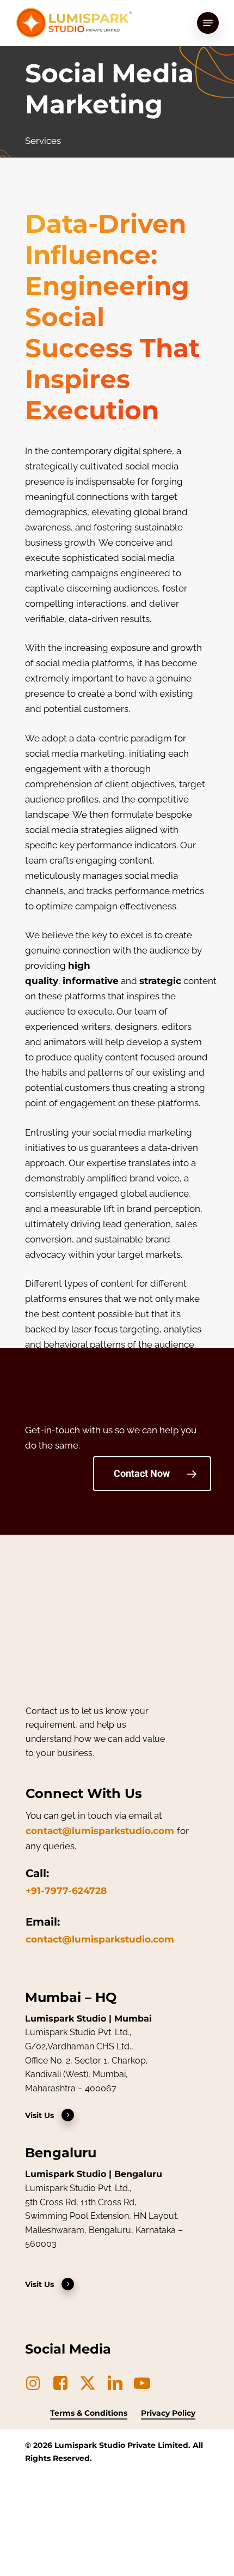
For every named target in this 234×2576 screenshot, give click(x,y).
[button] (208, 23)
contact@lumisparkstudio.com (100, 1831)
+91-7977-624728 (66, 1891)
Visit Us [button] (39, 2115)
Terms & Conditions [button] (89, 2413)
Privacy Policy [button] (168, 2413)
